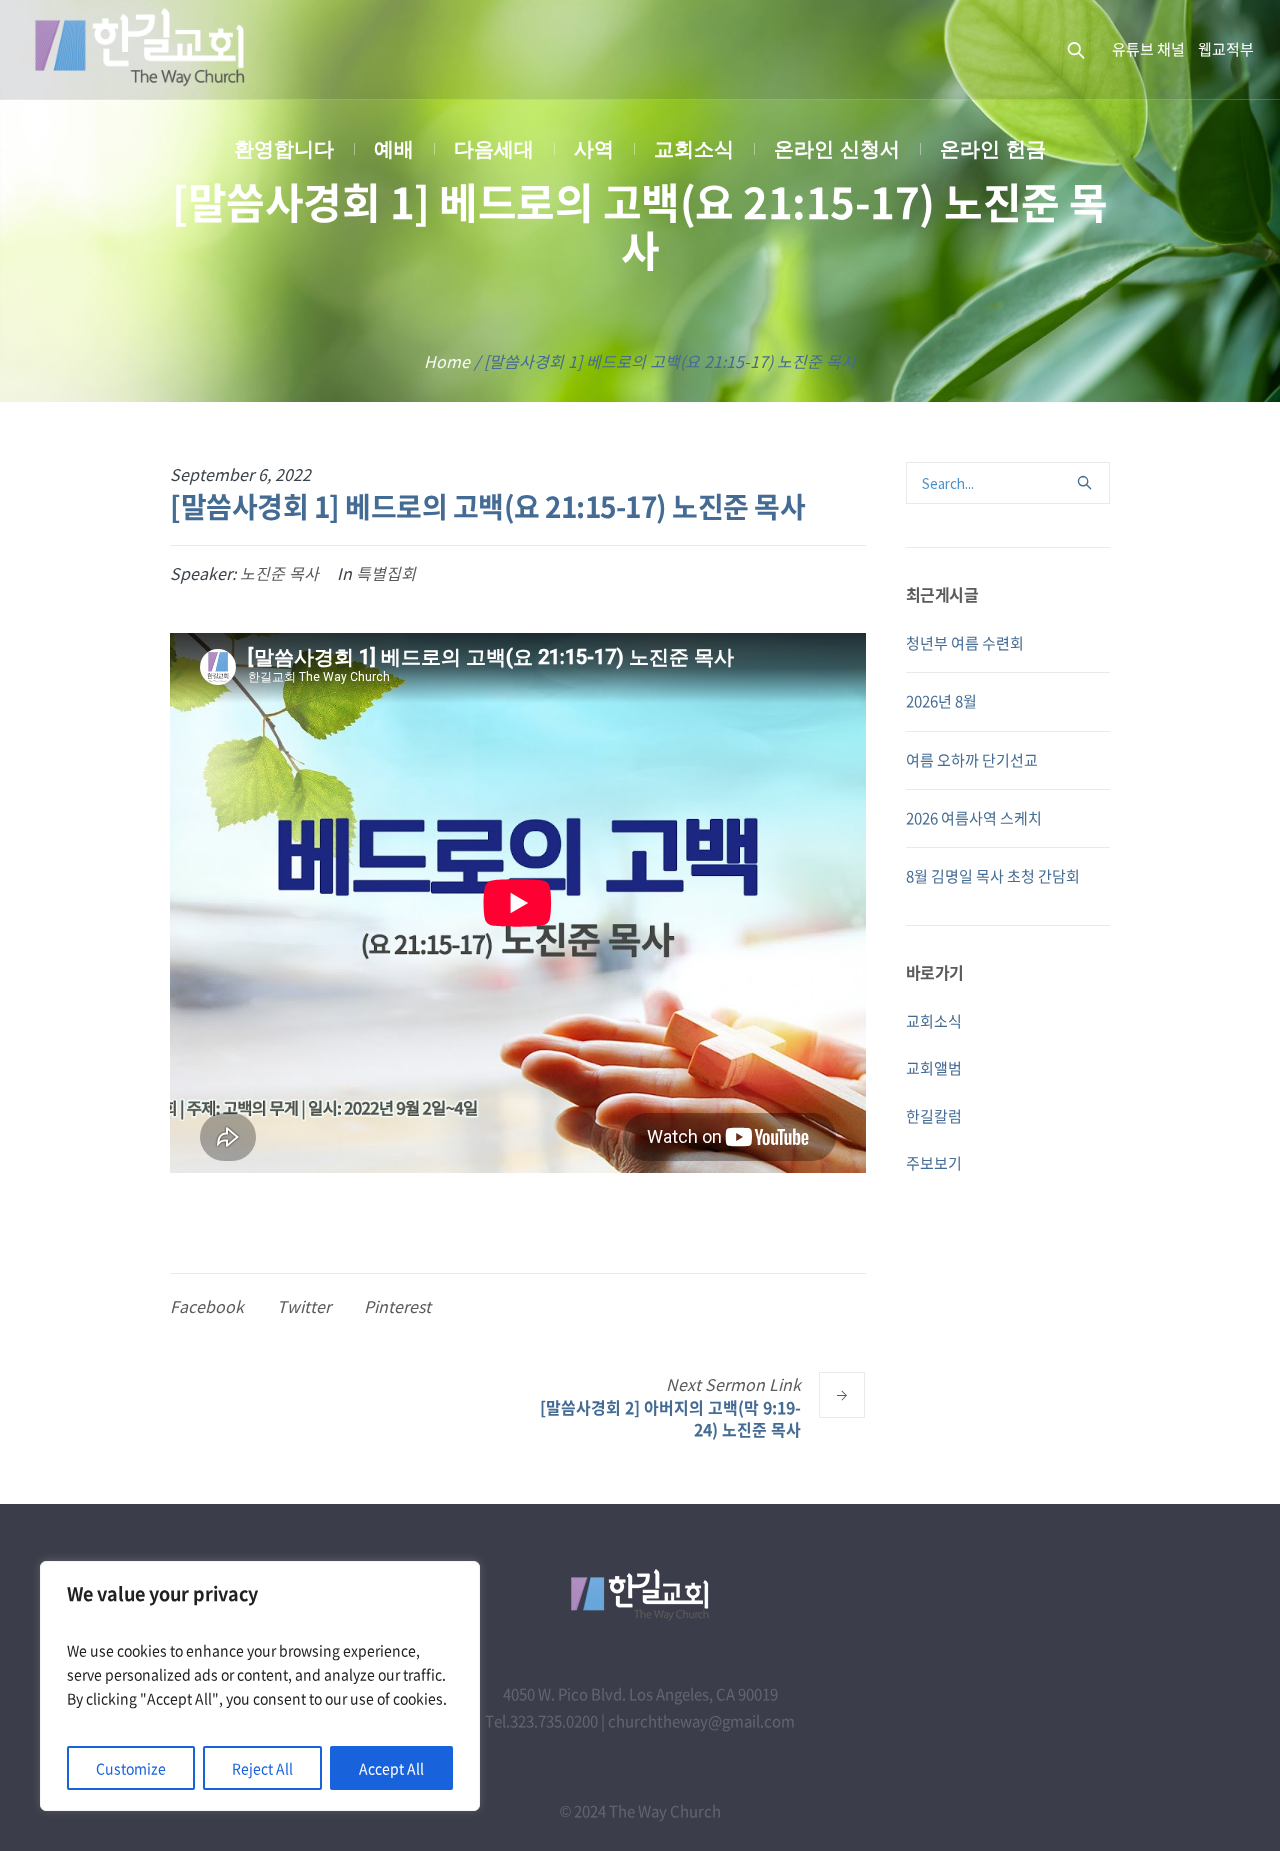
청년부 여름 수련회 (965, 643)
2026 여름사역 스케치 (974, 818)
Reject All (262, 1768)
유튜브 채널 (1148, 49)
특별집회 (386, 573)
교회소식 (934, 1021)
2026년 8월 (941, 701)
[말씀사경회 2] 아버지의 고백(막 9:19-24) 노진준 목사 (670, 1417)
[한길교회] (640, 1595)
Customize (131, 1768)
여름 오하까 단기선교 (972, 760)
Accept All (391, 1768)
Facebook (207, 1306)
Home (447, 361)
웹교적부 (1226, 49)
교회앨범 (934, 1068)
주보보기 (934, 1163)
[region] (260, 1686)
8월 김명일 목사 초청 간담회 (993, 876)
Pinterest (397, 1306)
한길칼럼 (934, 1116)
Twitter (304, 1306)
